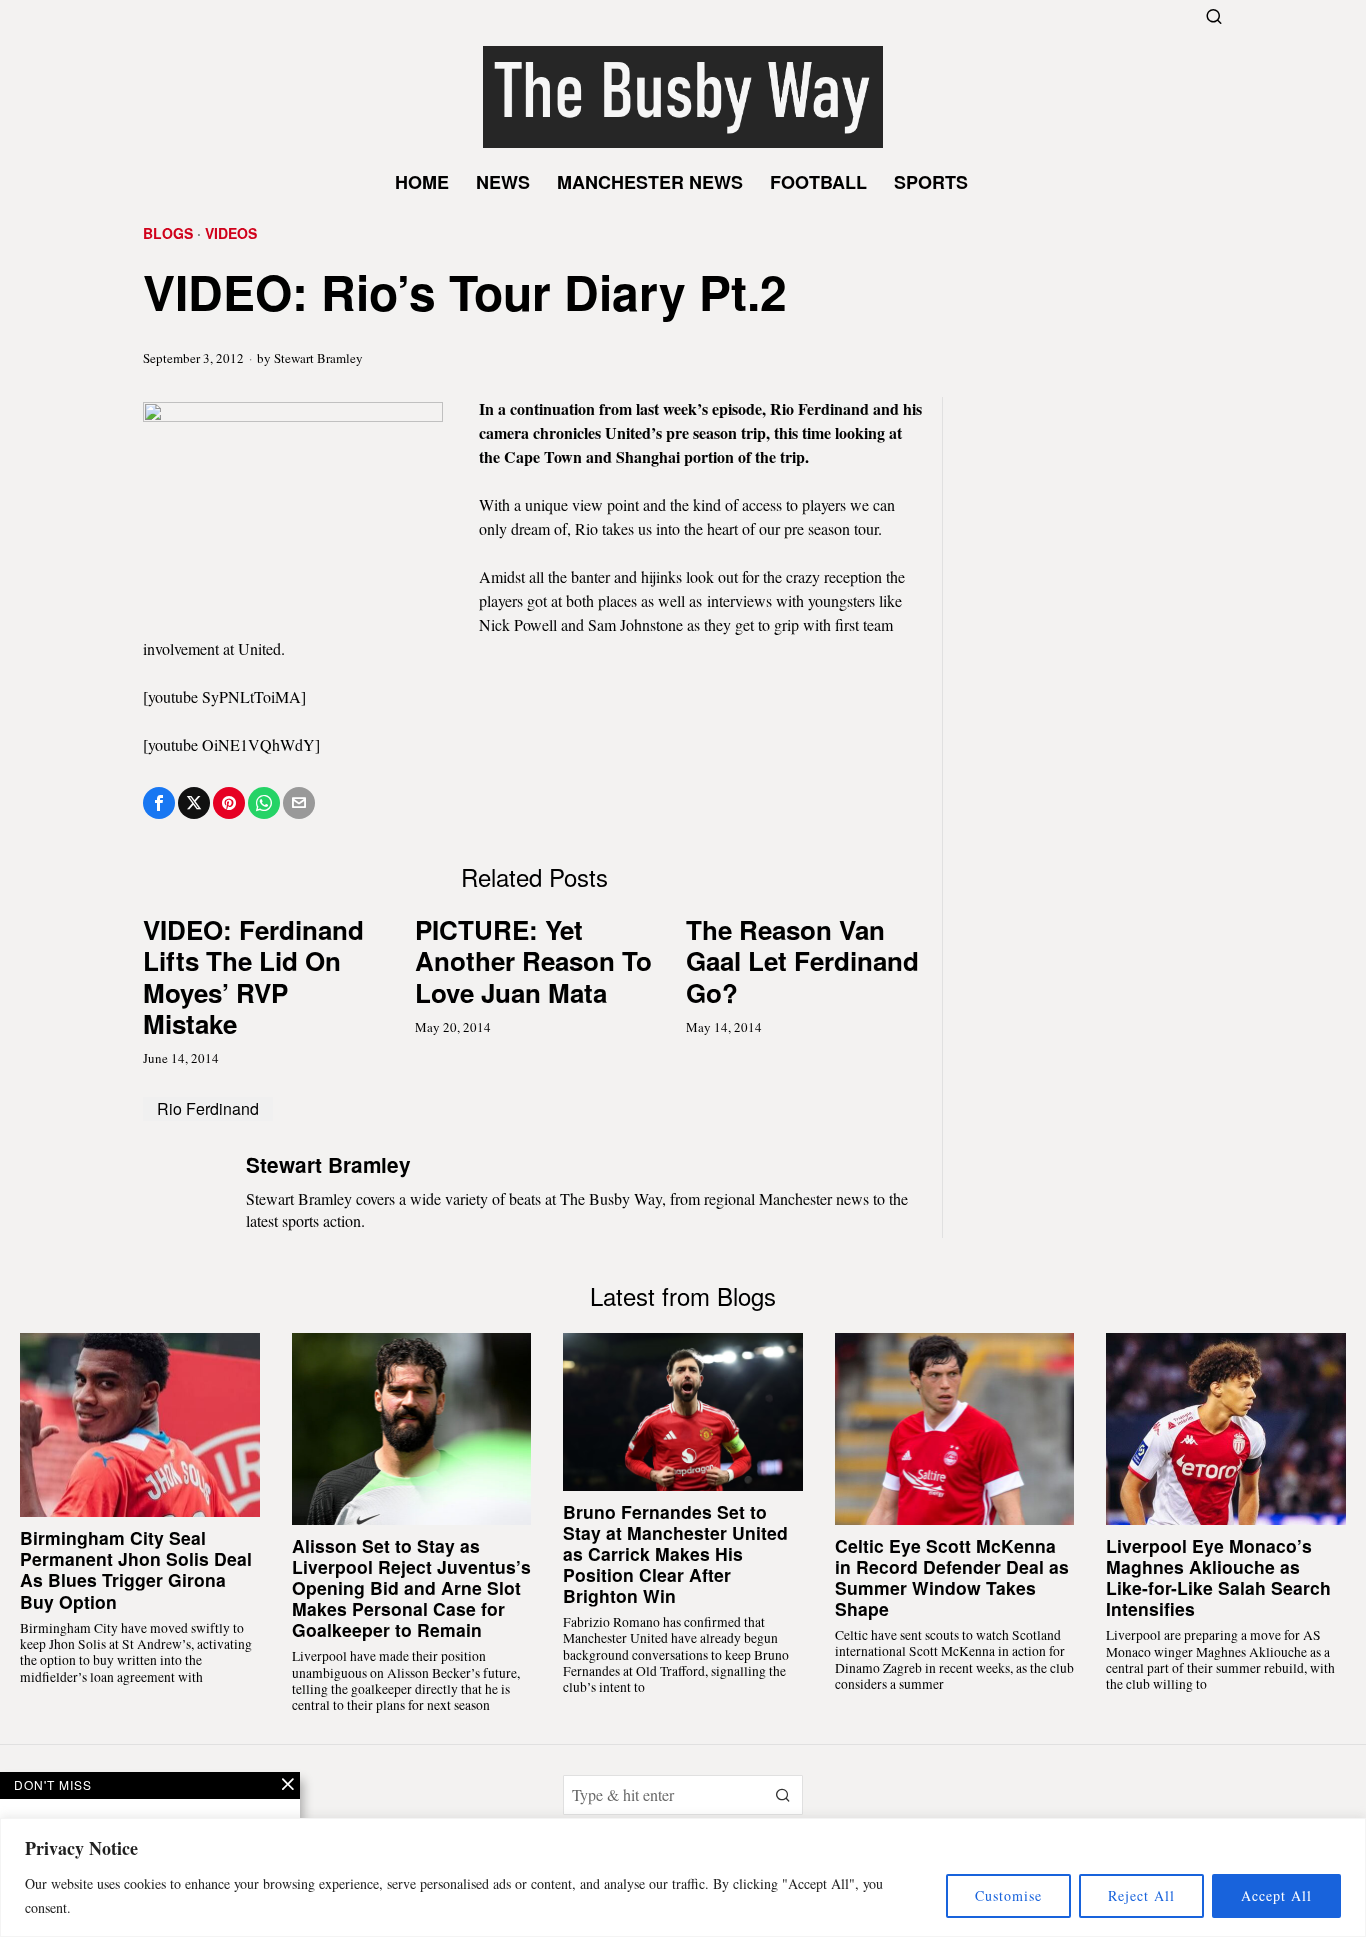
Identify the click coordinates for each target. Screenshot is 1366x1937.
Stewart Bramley (318, 358)
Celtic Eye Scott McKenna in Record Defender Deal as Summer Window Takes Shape (952, 1577)
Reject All (1141, 1895)
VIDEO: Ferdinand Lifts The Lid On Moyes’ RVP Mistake (253, 976)
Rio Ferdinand (208, 1108)
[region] (683, 1877)
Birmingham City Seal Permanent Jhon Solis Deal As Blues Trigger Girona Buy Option (136, 1569)
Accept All (1276, 1895)
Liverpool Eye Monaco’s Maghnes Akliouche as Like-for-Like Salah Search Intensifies (1218, 1577)
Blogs (168, 233)
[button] (783, 1795)
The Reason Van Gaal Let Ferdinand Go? (802, 961)
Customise (1008, 1895)
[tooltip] (159, 803)
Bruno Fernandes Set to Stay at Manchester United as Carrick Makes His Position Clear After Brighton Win (675, 1554)
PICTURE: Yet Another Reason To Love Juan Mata (533, 961)
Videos (231, 233)
